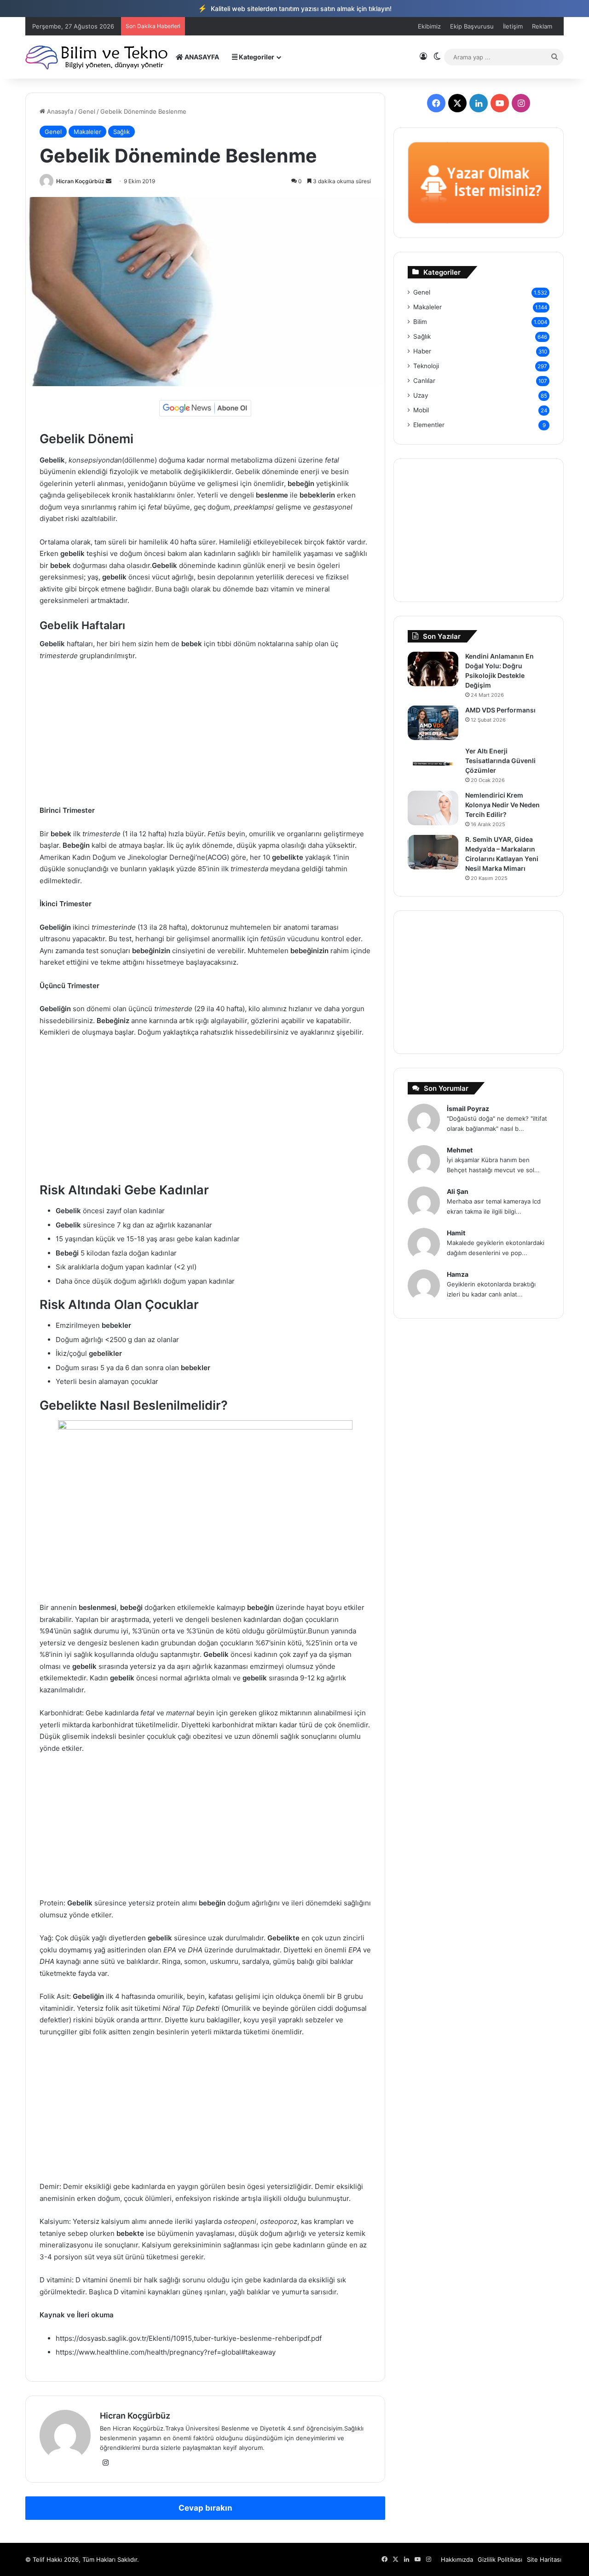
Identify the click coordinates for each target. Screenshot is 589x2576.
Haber (422, 351)
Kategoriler (256, 57)
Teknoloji (426, 366)
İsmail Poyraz (468, 1109)
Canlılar (424, 381)
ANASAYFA (201, 57)
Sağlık (121, 132)
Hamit (456, 1233)
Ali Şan (458, 1191)
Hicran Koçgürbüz (80, 181)
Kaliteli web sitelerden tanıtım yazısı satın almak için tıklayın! (295, 8)
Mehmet (460, 1150)
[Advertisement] (205, 737)
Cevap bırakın (205, 2508)
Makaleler (87, 132)
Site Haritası (544, 2559)
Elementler (429, 425)
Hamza (458, 1274)
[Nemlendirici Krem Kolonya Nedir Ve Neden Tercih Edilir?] (433, 808)
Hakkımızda (457, 2559)
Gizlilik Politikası (500, 2559)
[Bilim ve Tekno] (97, 57)
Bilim (420, 322)
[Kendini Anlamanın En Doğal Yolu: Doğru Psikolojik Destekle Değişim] (433, 669)
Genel (87, 111)
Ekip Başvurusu (472, 26)
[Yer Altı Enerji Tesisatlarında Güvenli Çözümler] (433, 764)
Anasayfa (59, 111)
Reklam (542, 26)
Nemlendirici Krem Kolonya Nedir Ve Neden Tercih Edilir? (502, 805)
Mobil (421, 410)
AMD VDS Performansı (500, 710)
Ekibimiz (429, 26)
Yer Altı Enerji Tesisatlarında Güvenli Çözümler (500, 761)
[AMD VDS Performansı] (433, 723)
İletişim (513, 26)
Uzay (421, 395)
